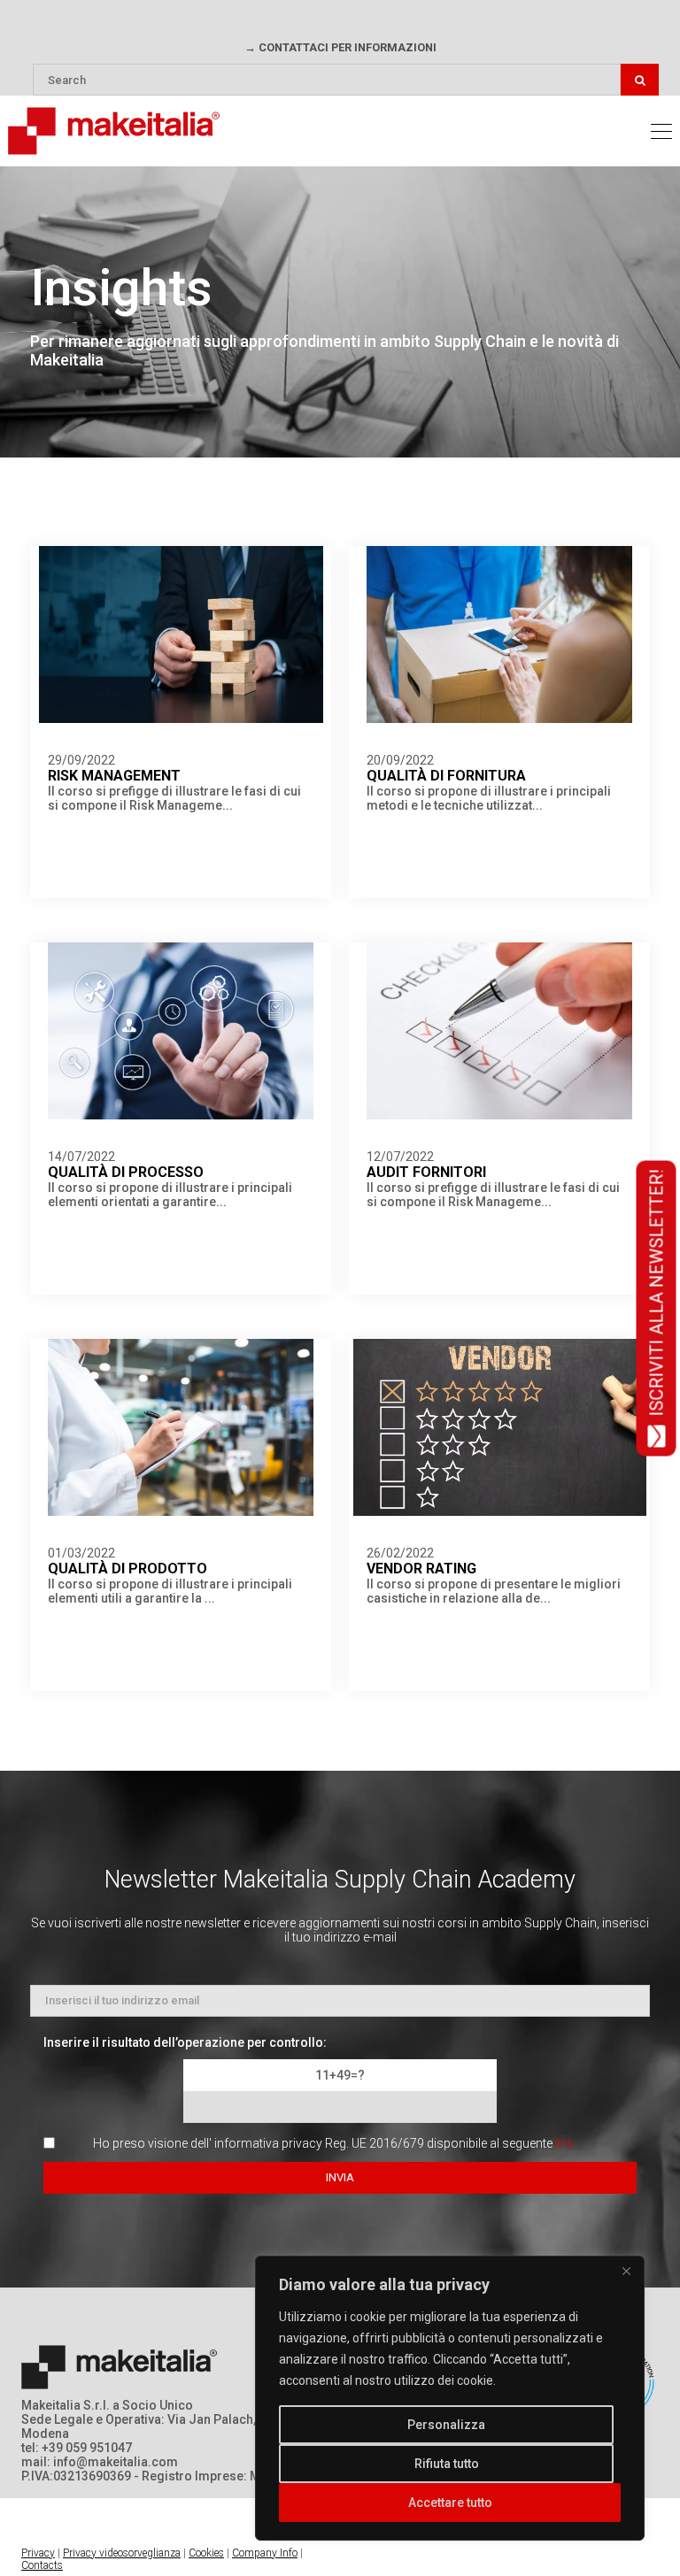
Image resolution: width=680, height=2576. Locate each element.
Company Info (265, 2553)
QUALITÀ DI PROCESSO (126, 1172)
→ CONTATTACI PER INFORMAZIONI (340, 47)
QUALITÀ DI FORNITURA (446, 776)
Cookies (206, 2553)
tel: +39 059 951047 (77, 2448)
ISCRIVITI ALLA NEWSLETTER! (656, 1292)
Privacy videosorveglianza (122, 2553)
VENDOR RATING (421, 1569)
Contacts (42, 2565)
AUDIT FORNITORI (426, 1172)
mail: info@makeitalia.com (100, 2462)
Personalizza (446, 2425)
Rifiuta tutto (447, 2464)
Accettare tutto (450, 2503)
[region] (450, 2398)
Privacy (38, 2553)
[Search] (640, 80)
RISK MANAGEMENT (114, 776)
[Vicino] (626, 2271)
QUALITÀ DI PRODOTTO (127, 1569)
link (564, 2143)
